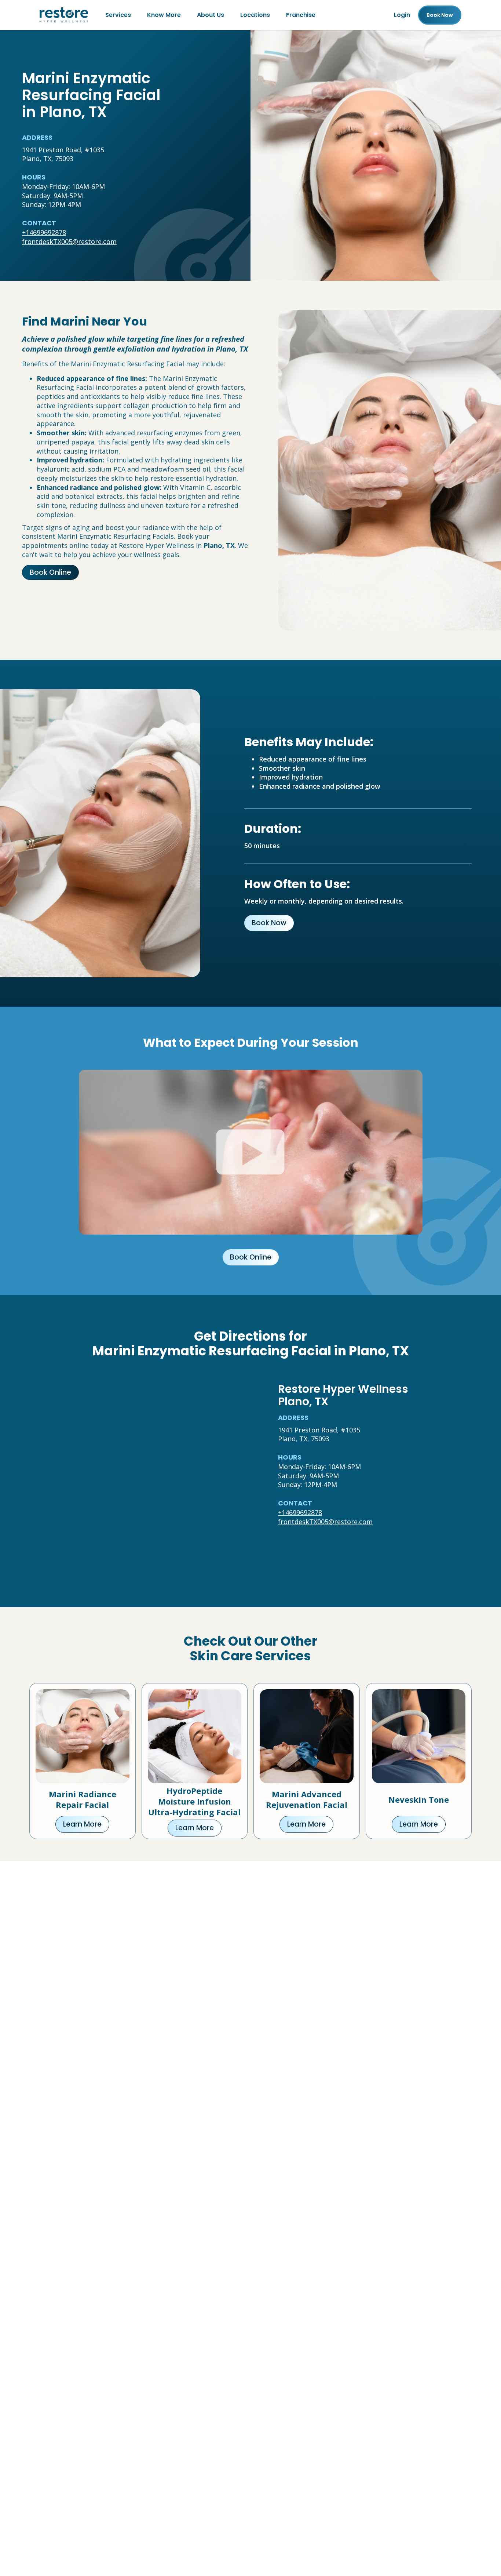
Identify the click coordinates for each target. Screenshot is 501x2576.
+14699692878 (44, 232)
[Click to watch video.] (251, 1152)
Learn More (82, 1824)
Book (440, 15)
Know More (164, 15)
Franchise (301, 15)
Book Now (269, 923)
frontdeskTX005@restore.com (69, 241)
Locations (255, 15)
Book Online (50, 572)
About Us (211, 15)
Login (402, 15)
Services (118, 15)
